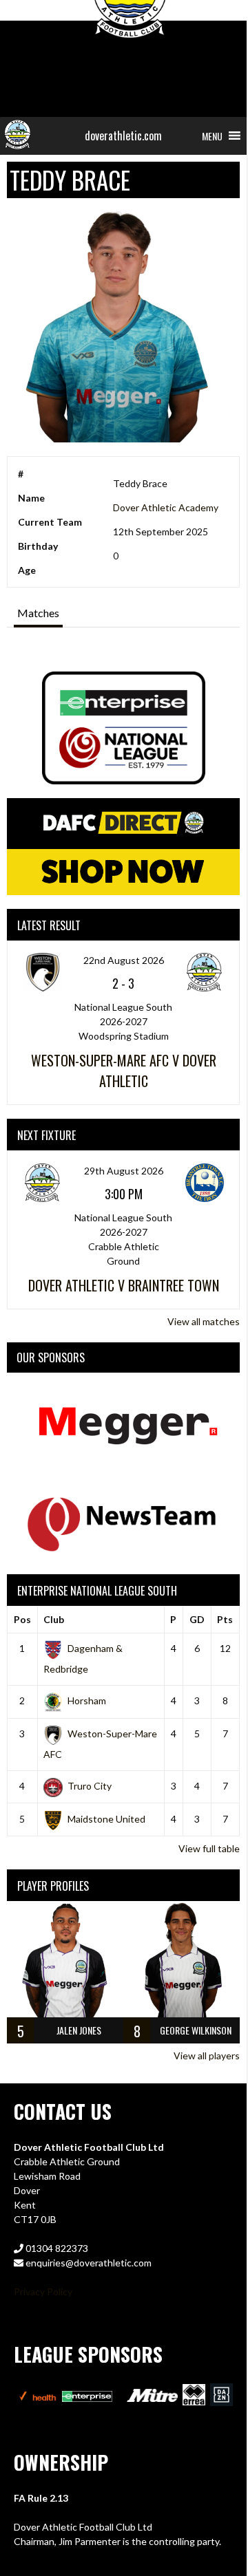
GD (197, 1619)
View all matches (204, 1321)
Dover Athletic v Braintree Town (124, 1285)
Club (54, 1619)
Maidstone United (106, 1819)
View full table (209, 1848)
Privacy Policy (43, 2291)
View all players (207, 2056)
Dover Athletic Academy (166, 507)
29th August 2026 (124, 1171)
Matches (38, 613)
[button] (212, 136)
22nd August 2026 (124, 960)
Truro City (90, 1786)
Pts (225, 1619)
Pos (22, 1619)
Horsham (87, 1700)
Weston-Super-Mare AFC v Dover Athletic (124, 1071)
